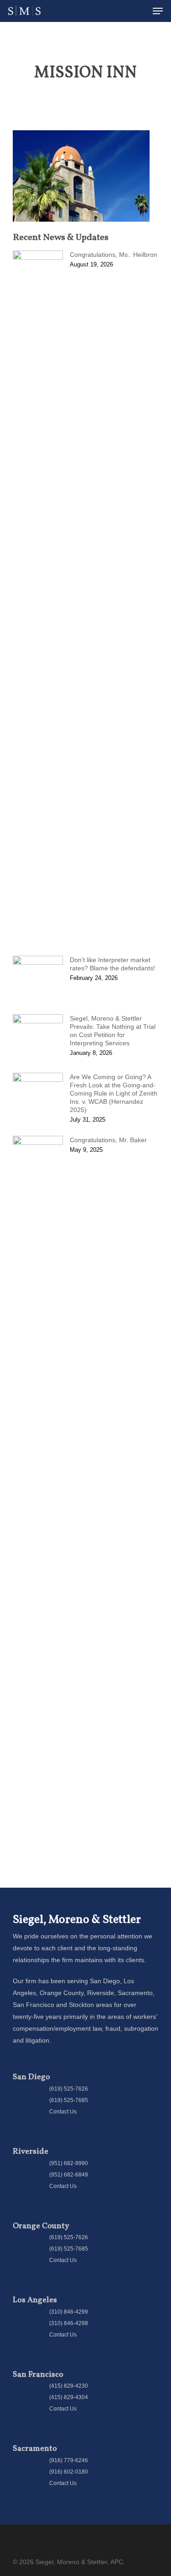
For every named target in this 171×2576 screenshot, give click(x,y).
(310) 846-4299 (69, 2312)
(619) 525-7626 (69, 2089)
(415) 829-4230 (69, 2386)
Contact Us (63, 2112)
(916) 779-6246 (69, 2460)
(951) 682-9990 (69, 2163)
